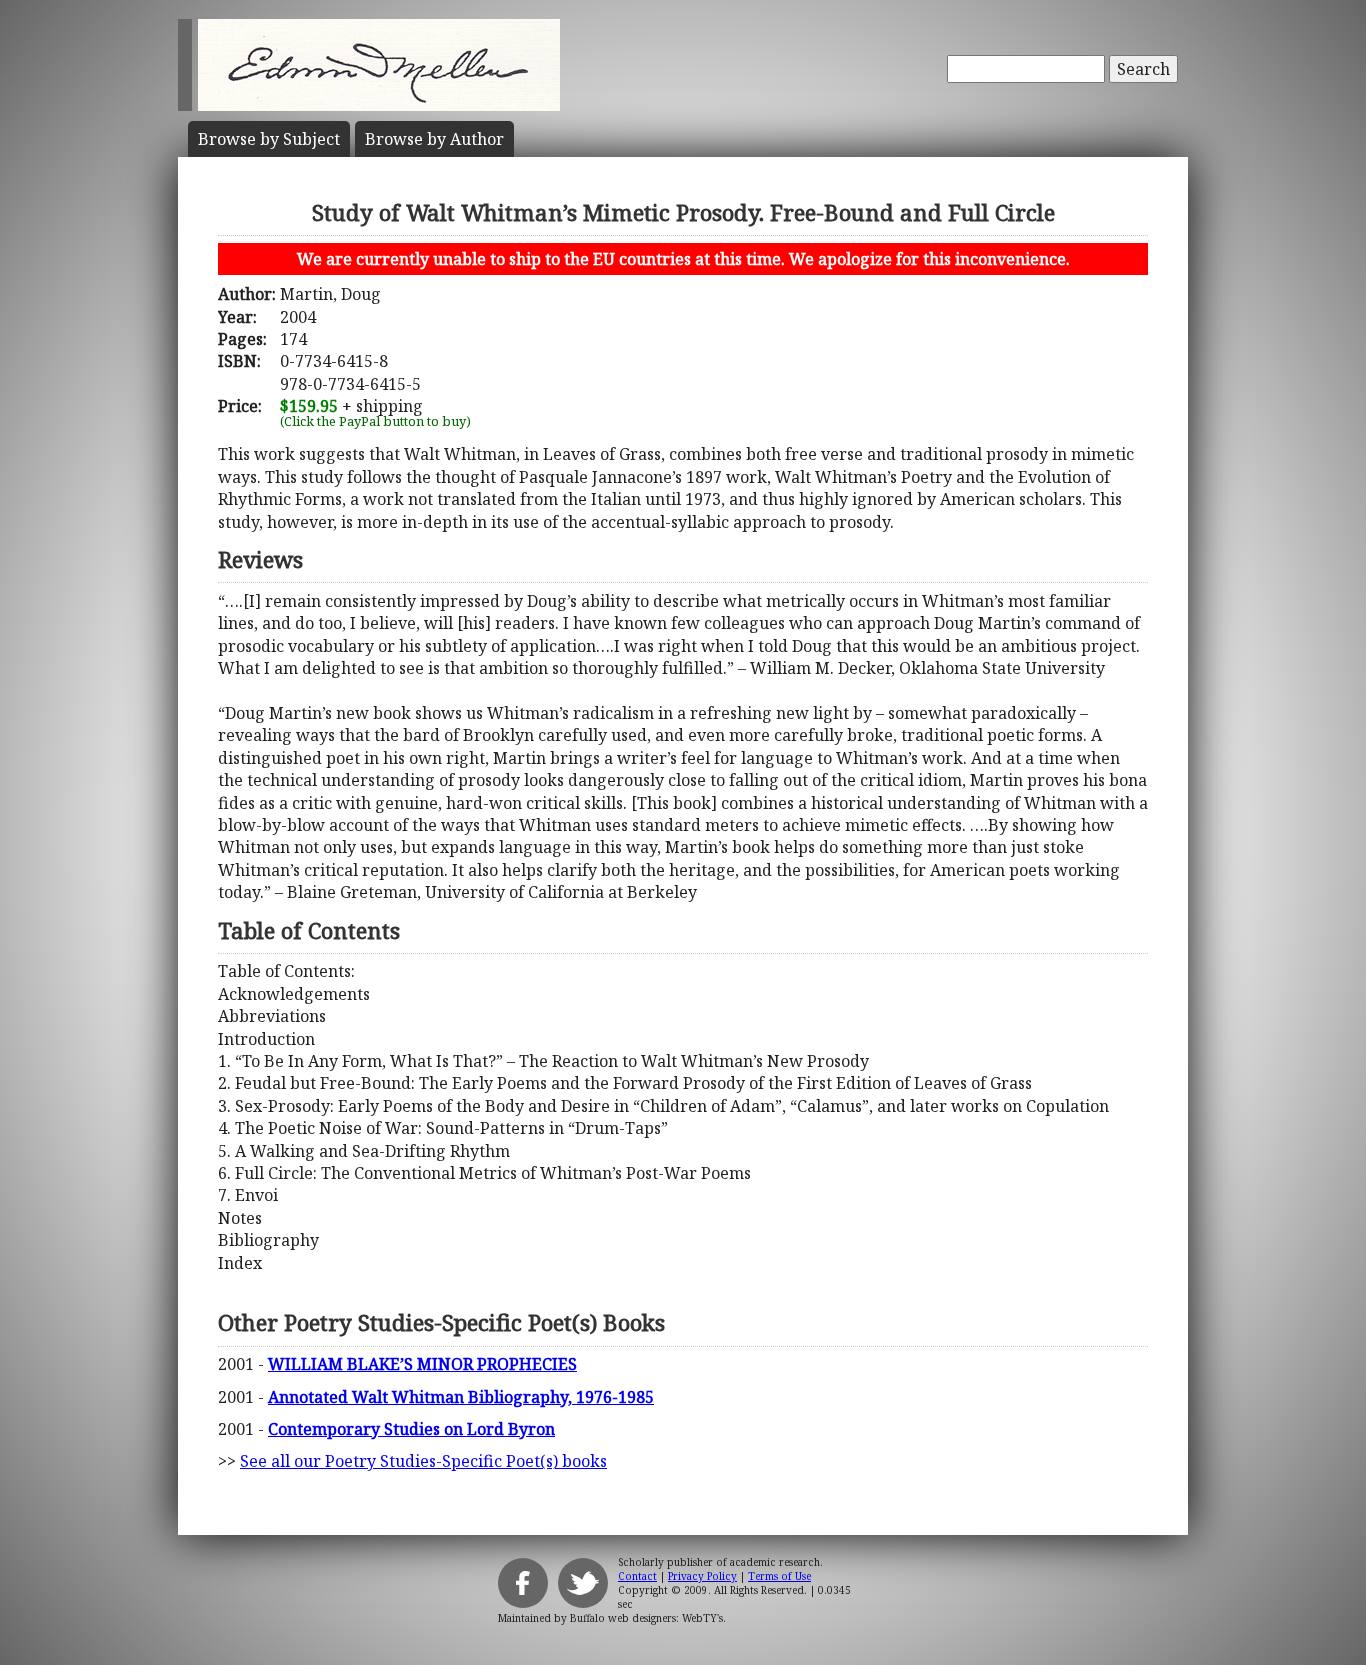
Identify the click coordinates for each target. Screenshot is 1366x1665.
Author (434, 139)
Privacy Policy (702, 1576)
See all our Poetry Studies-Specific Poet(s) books (423, 1461)
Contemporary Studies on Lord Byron (411, 1429)
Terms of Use (779, 1576)
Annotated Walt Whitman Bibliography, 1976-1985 (461, 1397)
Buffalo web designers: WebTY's (646, 1618)
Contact (637, 1576)
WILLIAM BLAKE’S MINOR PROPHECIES (422, 1364)
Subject (269, 139)
